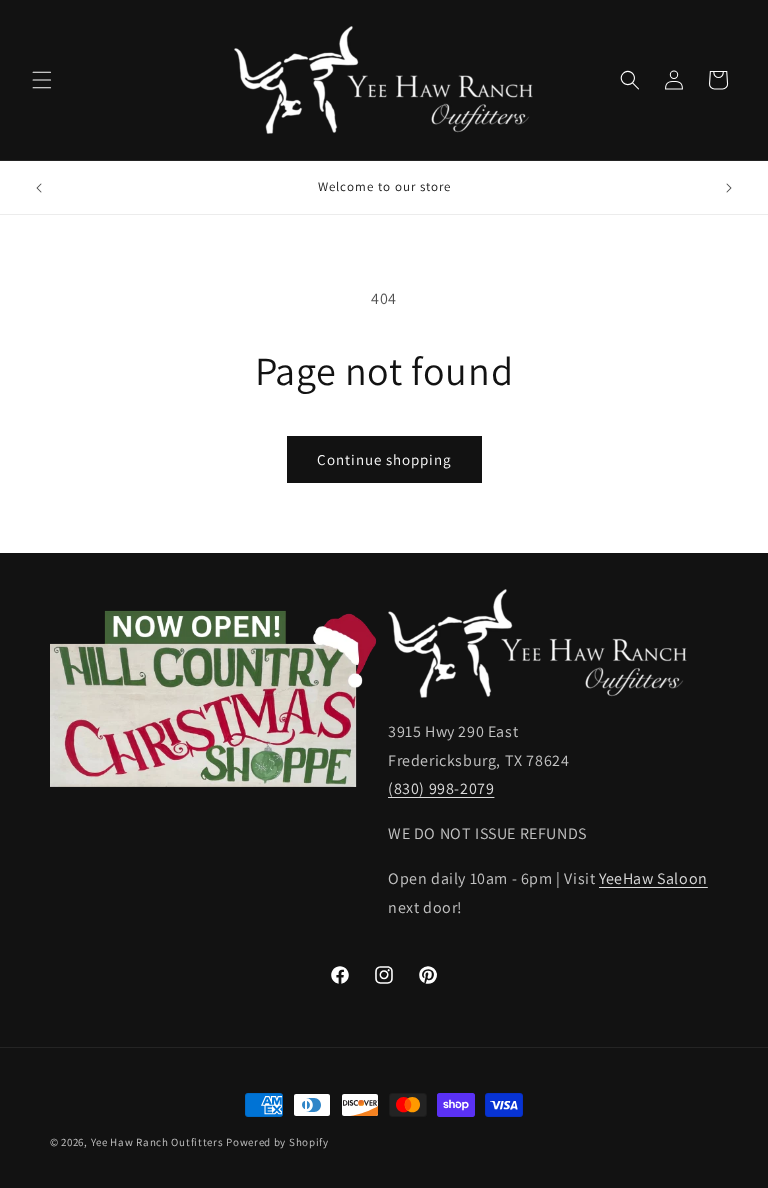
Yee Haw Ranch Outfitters (157, 1142)
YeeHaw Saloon (653, 878)
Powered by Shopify (277, 1142)
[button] (42, 80)
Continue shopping (384, 459)
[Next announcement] (729, 188)
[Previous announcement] (39, 188)
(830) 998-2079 (441, 788)
